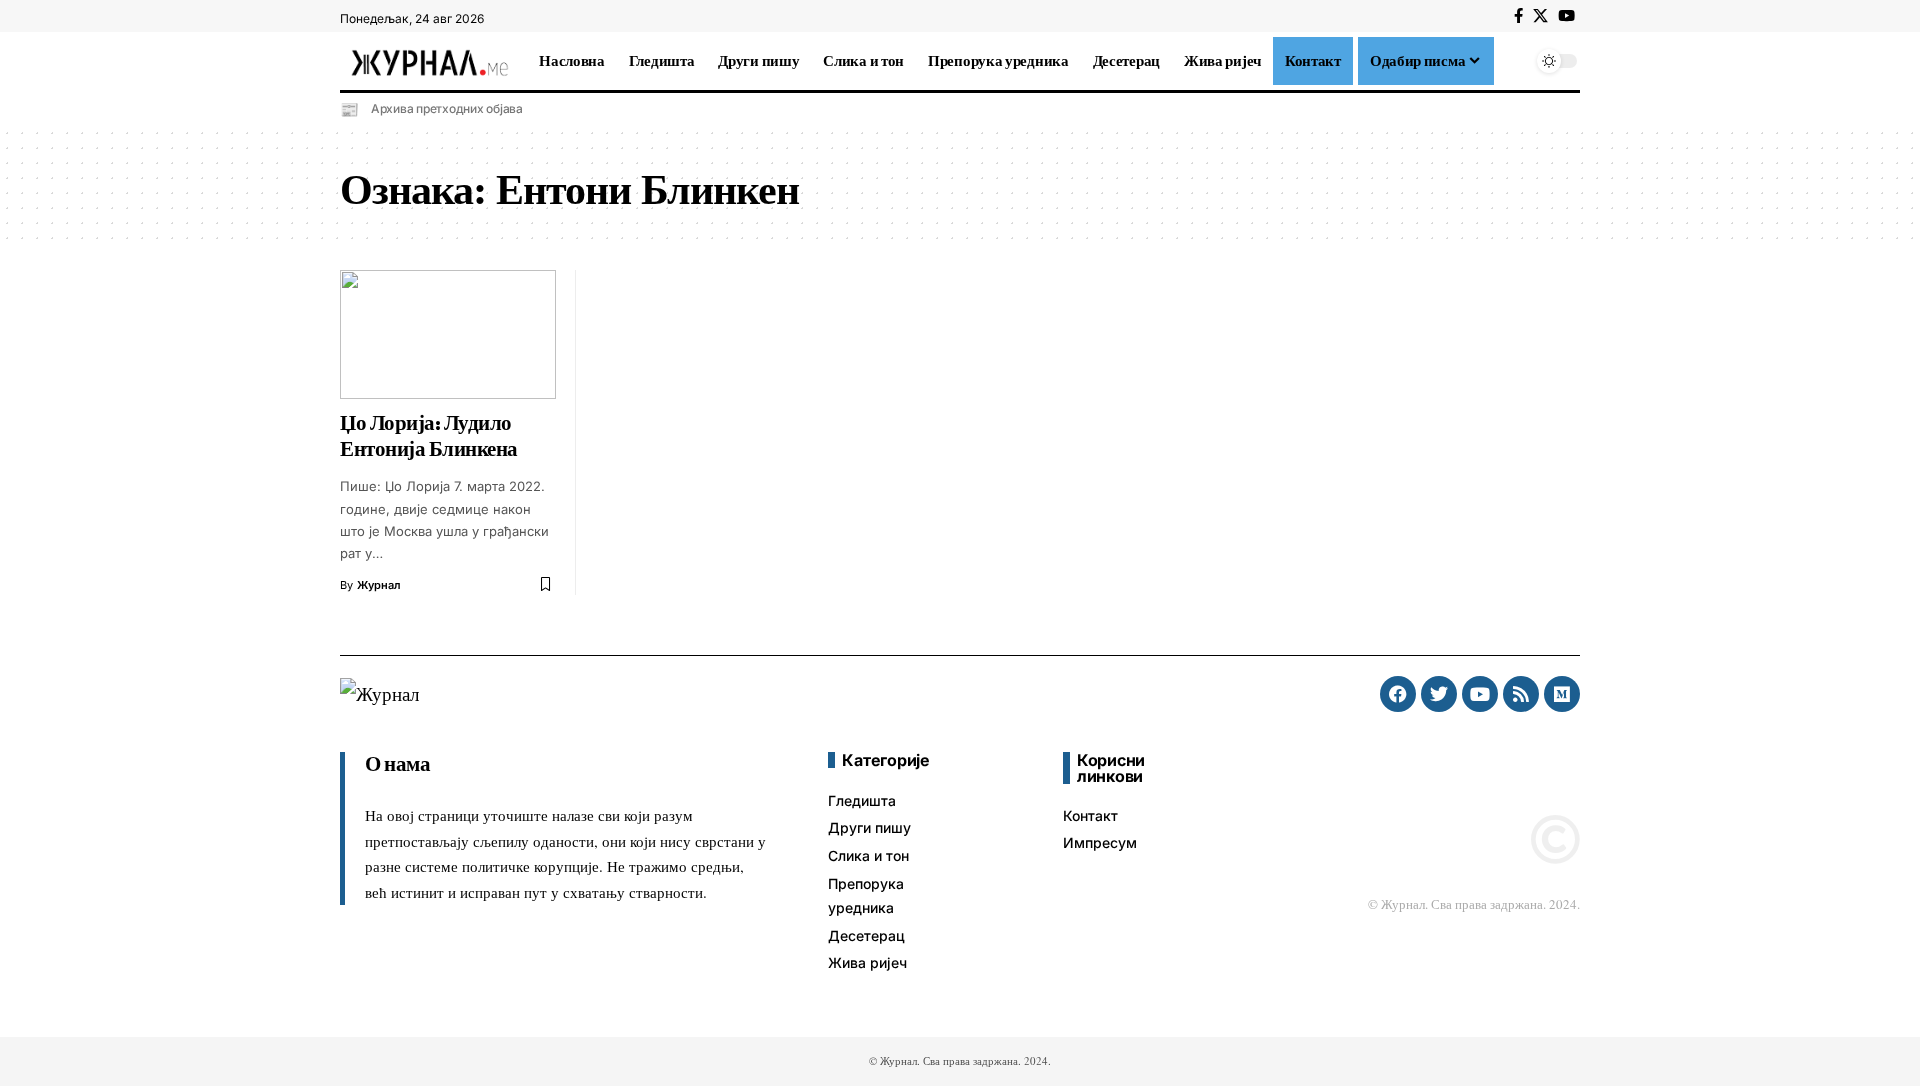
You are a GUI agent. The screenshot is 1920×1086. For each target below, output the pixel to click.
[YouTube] (1566, 16)
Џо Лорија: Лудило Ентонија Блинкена (429, 436)
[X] (1540, 16)
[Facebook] (1518, 16)
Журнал (379, 585)
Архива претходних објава (447, 108)
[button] (1514, 61)
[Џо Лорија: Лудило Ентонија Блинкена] (448, 335)
